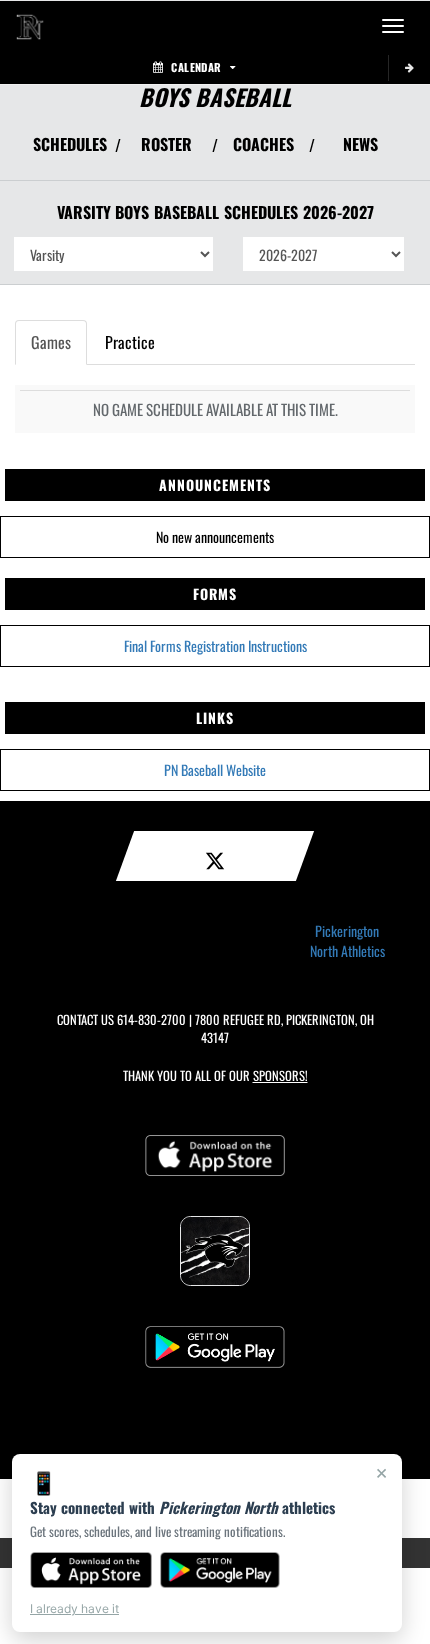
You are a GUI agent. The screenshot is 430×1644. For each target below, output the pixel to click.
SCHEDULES (70, 144)
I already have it (74, 1608)
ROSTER (166, 144)
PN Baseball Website (215, 769)
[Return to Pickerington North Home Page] (30, 26)
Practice (130, 342)
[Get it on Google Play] (220, 1570)
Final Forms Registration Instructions (215, 645)
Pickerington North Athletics (347, 941)
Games (51, 342)
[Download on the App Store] (91, 1570)
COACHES (263, 144)
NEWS (360, 144)
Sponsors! (280, 1075)
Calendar (196, 67)
